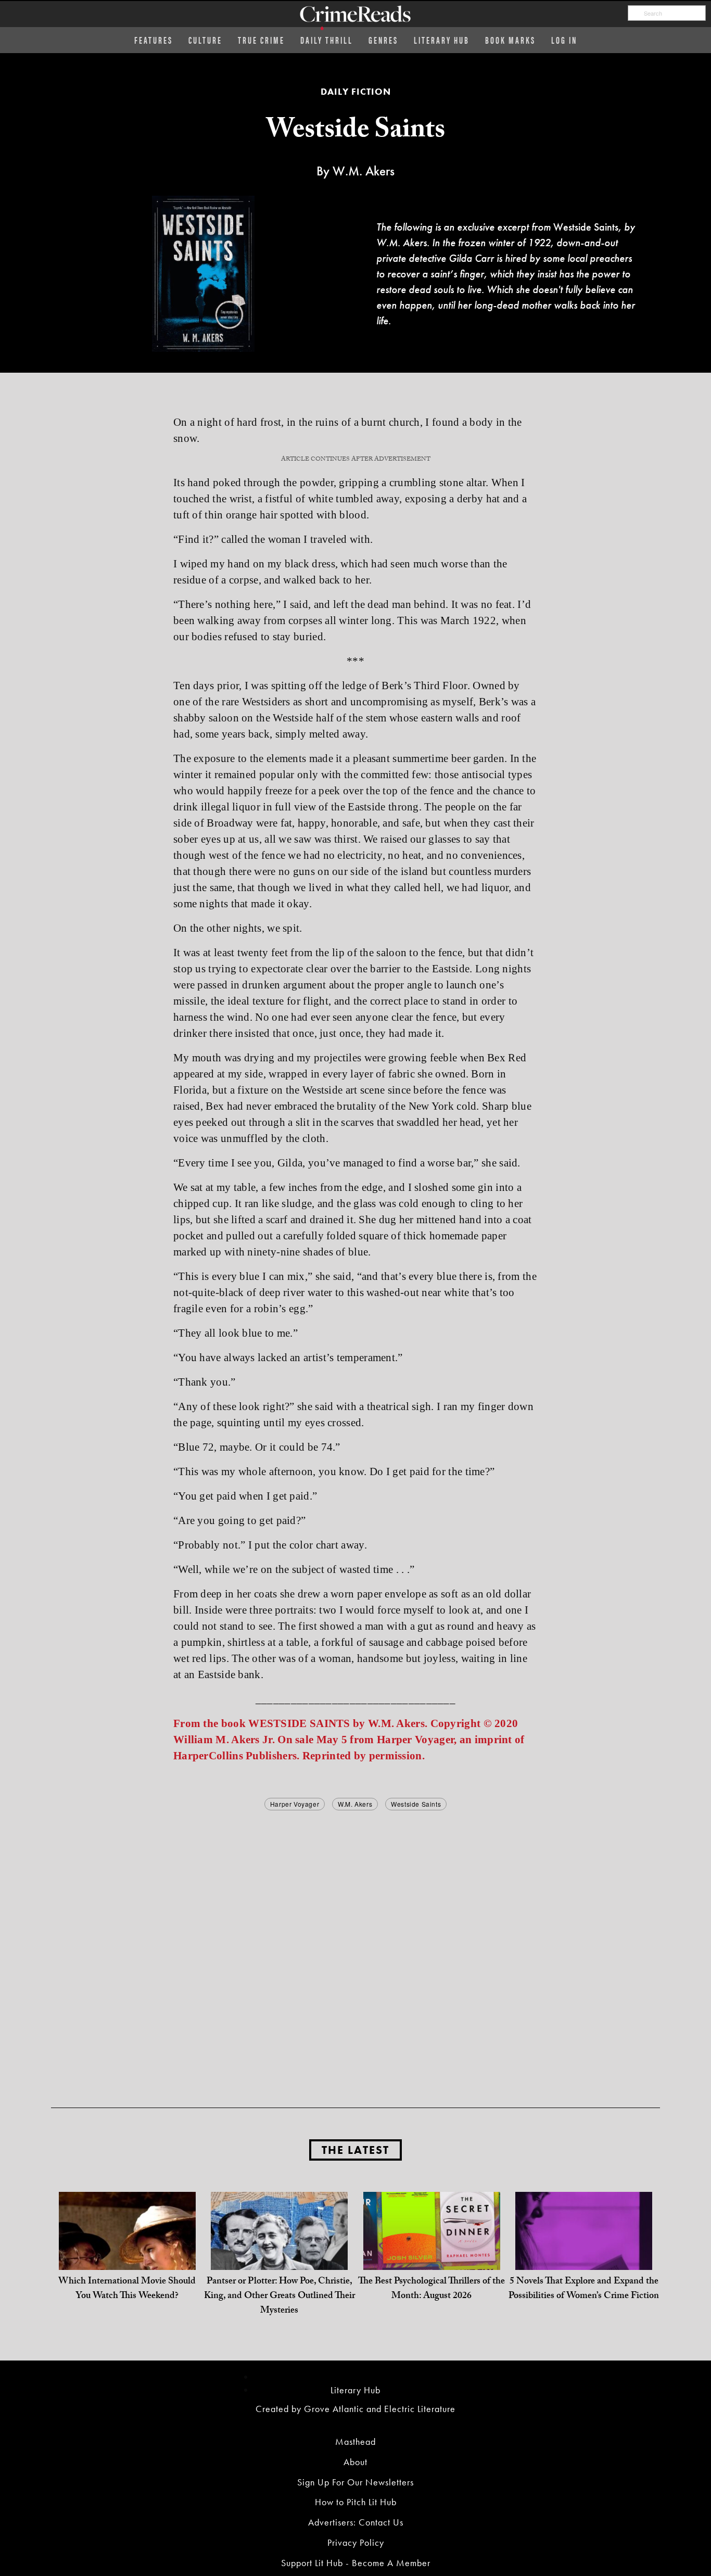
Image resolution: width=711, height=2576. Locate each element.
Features (154, 40)
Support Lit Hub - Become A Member (356, 2563)
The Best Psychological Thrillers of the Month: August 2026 (431, 2289)
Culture (205, 40)
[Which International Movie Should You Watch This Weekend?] (127, 2259)
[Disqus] (355, 1943)
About (355, 2462)
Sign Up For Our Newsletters (355, 2482)
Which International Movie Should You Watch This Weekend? (127, 2289)
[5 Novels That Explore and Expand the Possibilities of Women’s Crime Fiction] (584, 2259)
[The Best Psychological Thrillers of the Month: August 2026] (432, 2259)
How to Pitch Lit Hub (356, 2502)
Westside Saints (416, 1804)
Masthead (355, 2441)
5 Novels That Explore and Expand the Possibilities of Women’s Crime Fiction (584, 2289)
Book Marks (510, 40)
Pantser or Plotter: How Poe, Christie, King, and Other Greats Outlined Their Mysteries (280, 2297)
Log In (564, 40)
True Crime (261, 40)
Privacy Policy (356, 2542)
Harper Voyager (295, 1804)
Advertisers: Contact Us (356, 2522)
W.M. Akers (355, 1804)
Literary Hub (442, 40)
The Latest (355, 2150)
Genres (383, 40)
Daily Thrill (327, 40)
